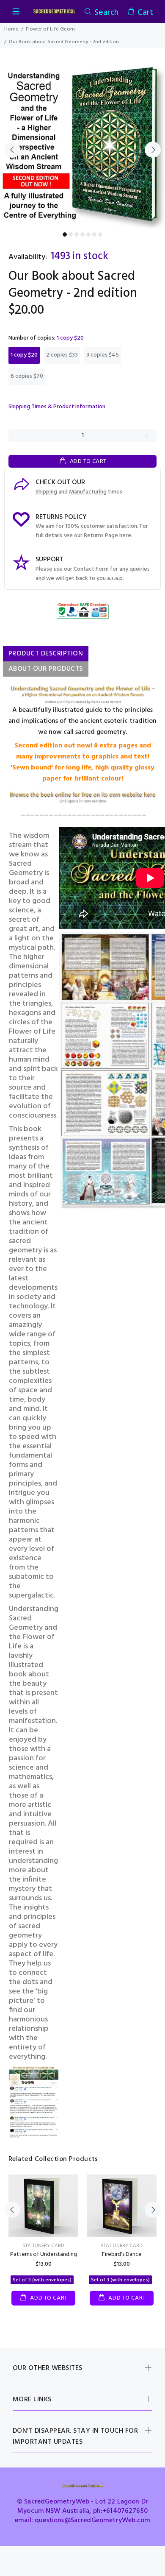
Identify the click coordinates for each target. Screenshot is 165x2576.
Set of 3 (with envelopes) (42, 2280)
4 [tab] (82, 234)
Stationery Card (43, 2246)
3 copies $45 (103, 355)
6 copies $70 (27, 376)
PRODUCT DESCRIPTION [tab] (46, 654)
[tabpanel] (82, 145)
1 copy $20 (24, 355)
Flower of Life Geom (50, 29)
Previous (12, 150)
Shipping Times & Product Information (57, 407)
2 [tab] (71, 234)
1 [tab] (65, 234)
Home (11, 29)
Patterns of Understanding (44, 2254)
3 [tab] (77, 234)
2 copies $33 (62, 355)
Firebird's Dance (122, 2254)
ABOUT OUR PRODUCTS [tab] (46, 669)
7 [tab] (100, 234)
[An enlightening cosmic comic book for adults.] (82, 798)
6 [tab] (94, 234)
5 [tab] (88, 234)
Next (153, 150)
